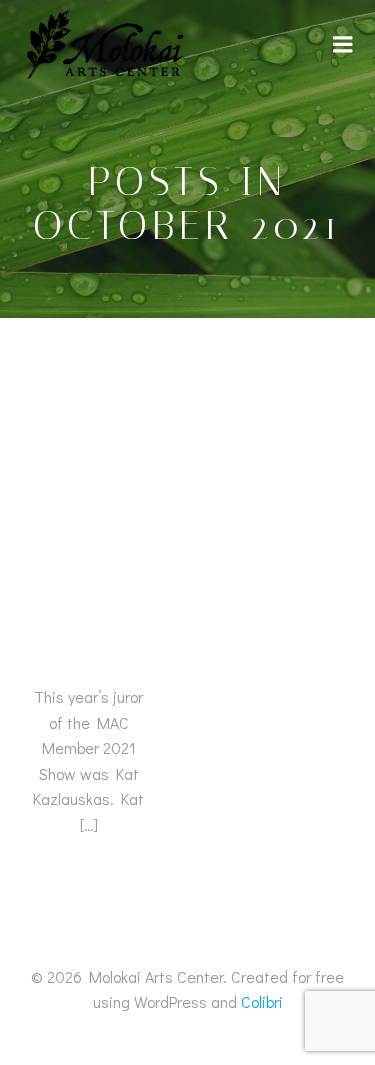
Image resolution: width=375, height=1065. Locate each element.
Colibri (262, 1001)
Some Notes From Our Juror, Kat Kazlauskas (88, 566)
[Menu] (343, 45)
